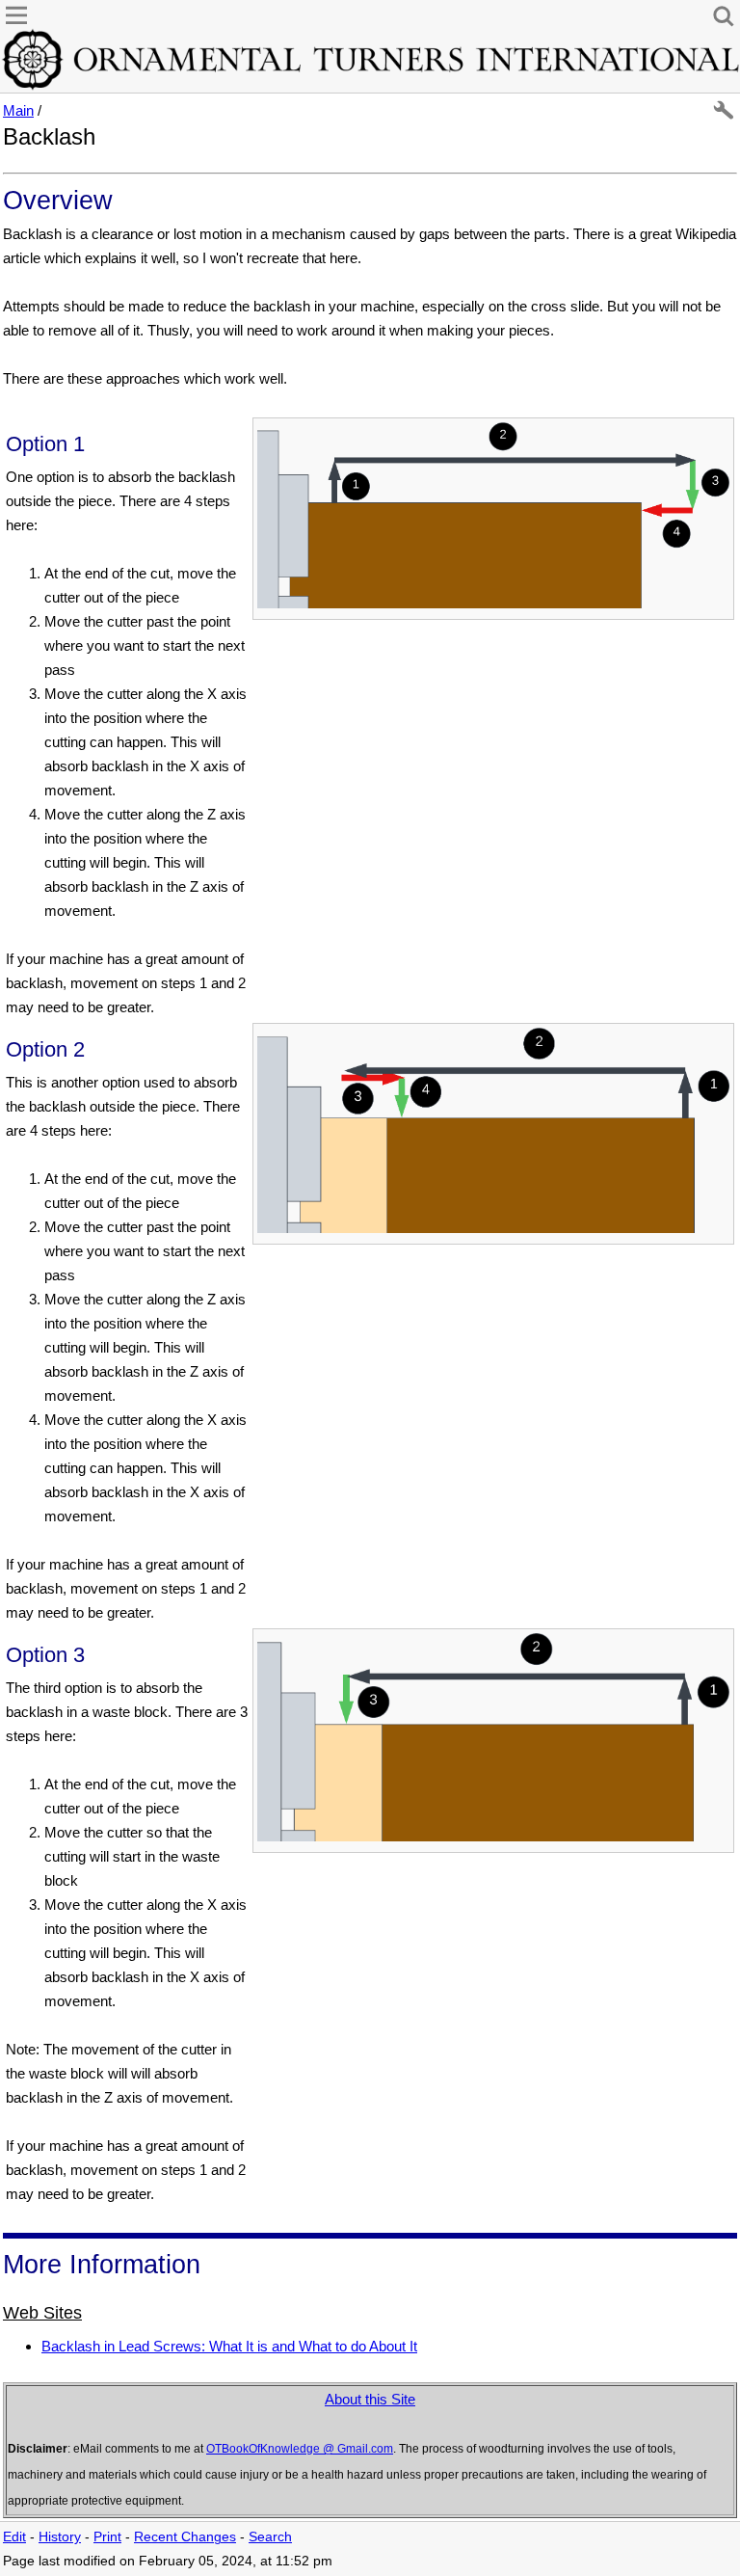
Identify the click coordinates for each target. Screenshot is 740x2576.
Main (18, 110)
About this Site (370, 2399)
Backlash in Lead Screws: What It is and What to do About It (229, 2346)
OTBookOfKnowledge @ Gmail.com (300, 2449)
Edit (14, 2537)
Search (270, 2537)
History (60, 2537)
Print (107, 2537)
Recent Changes (185, 2537)
